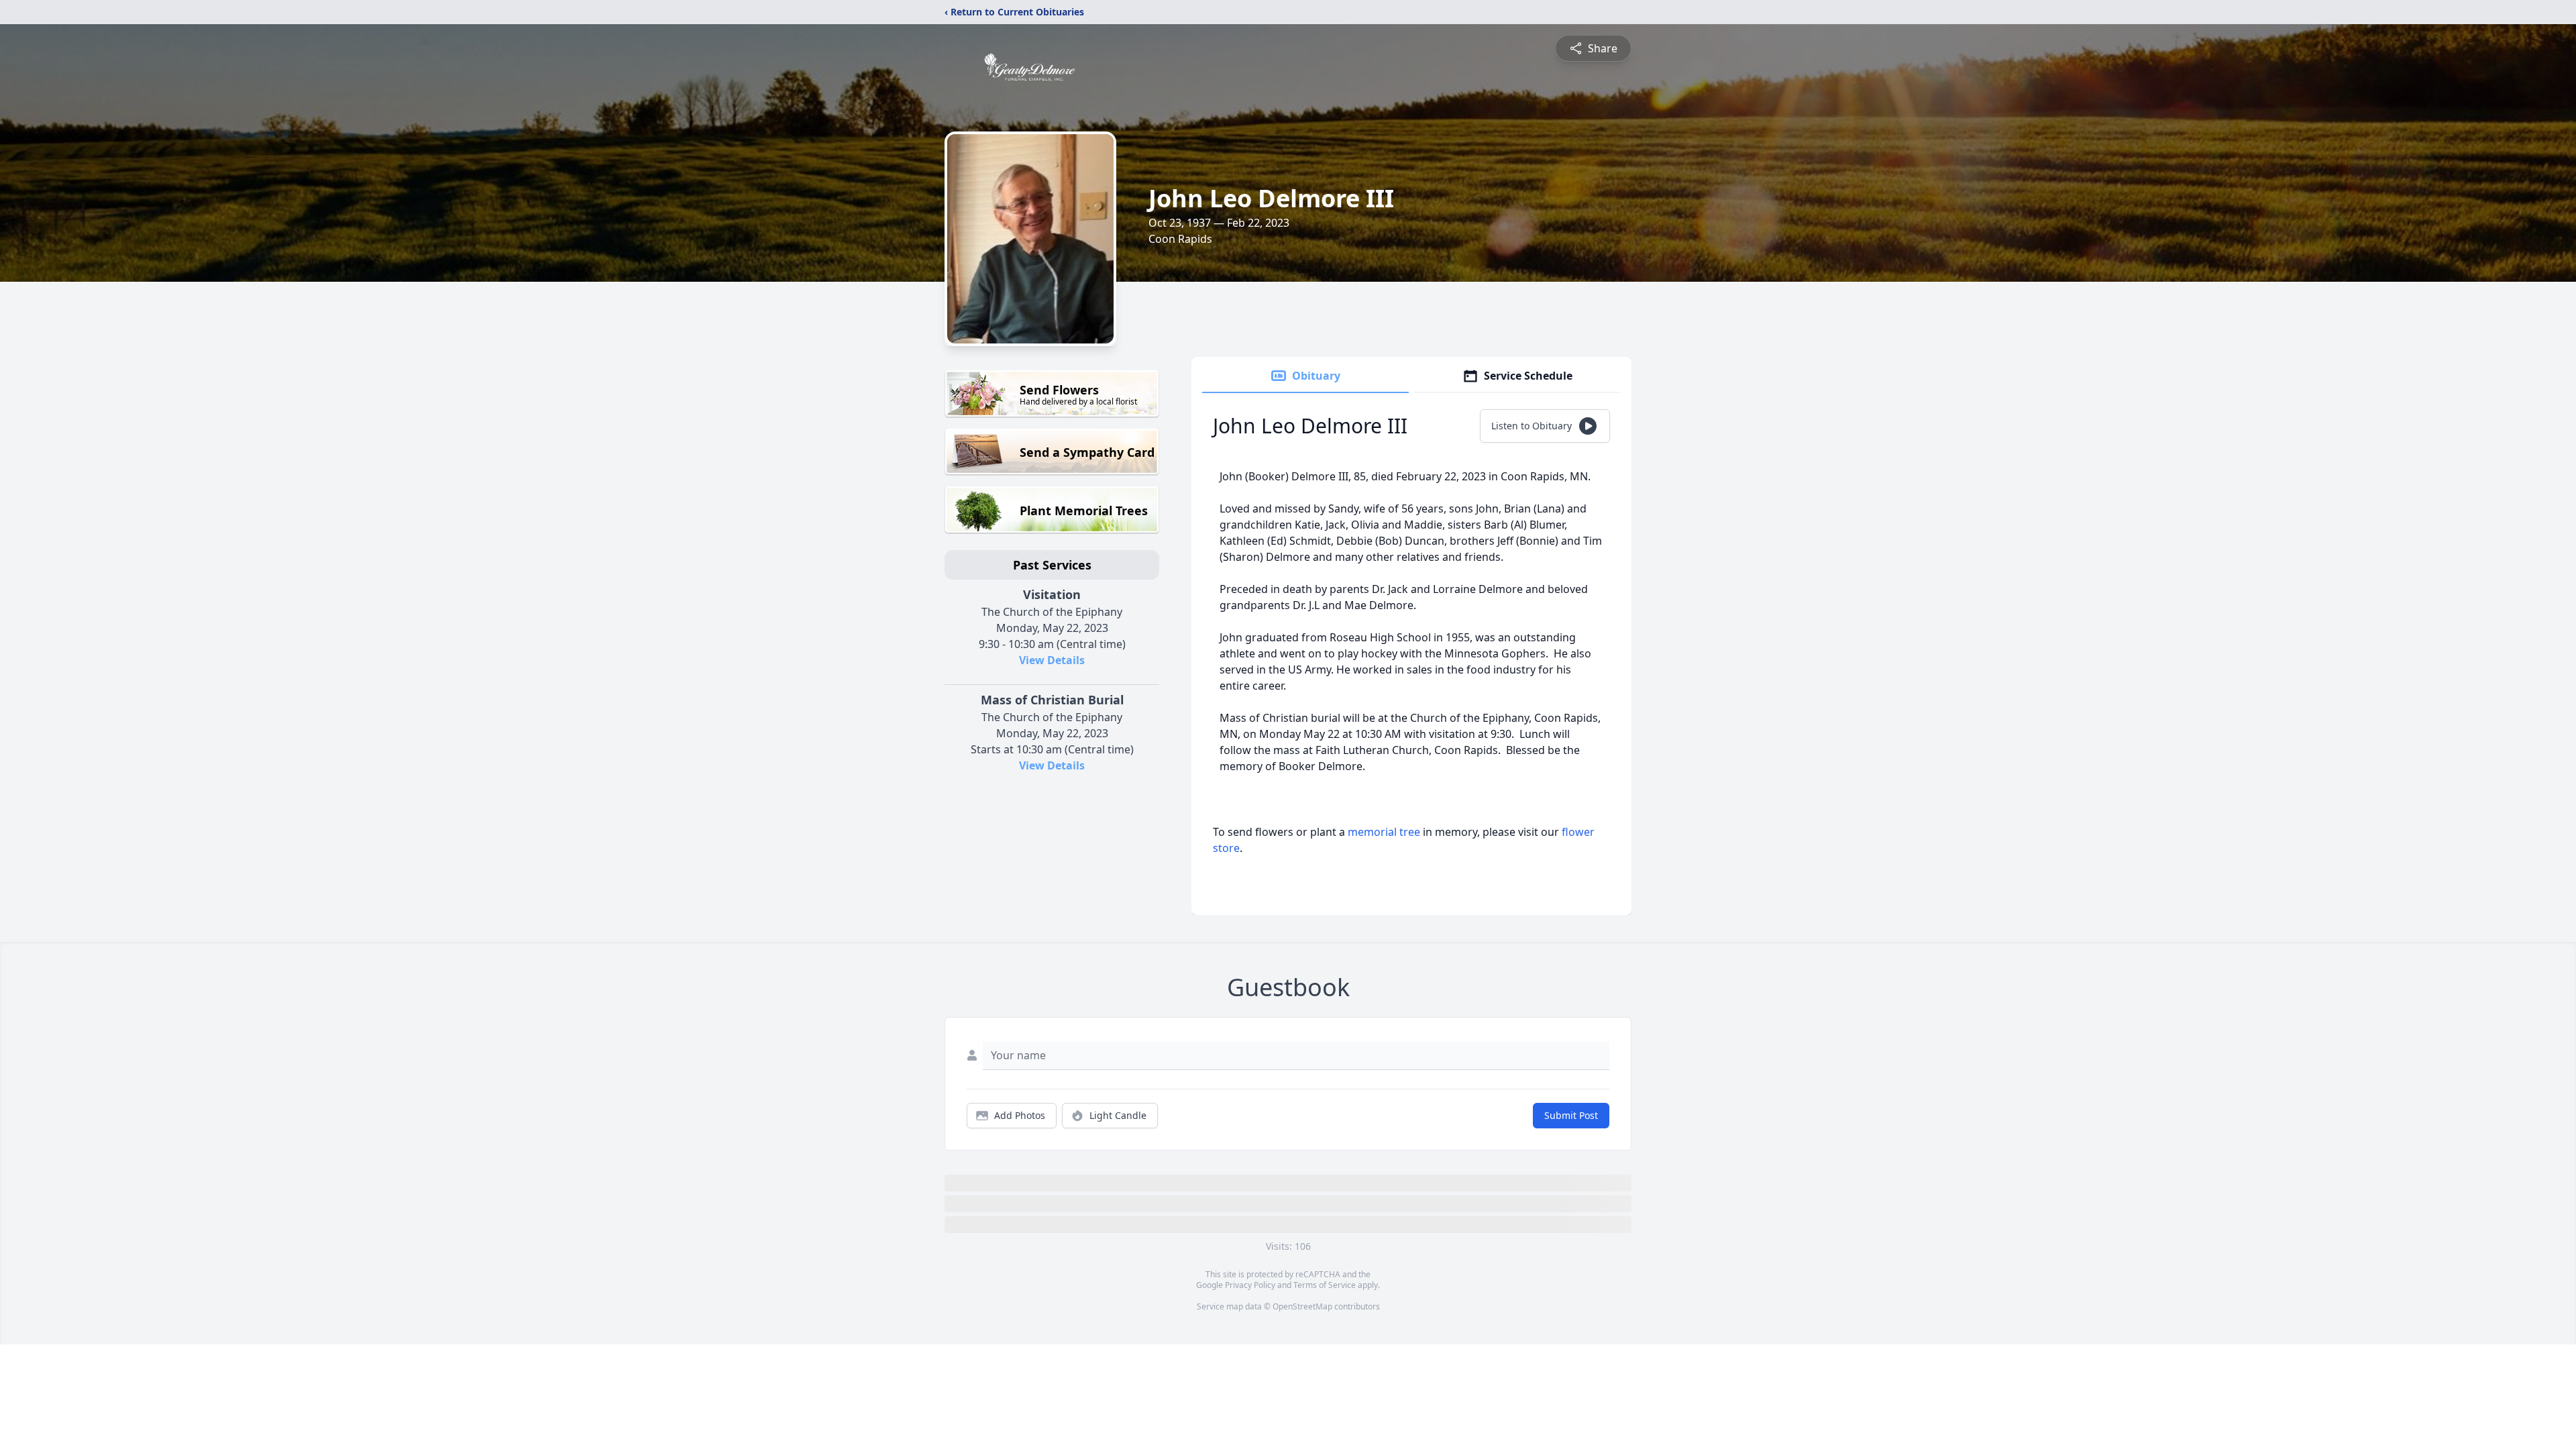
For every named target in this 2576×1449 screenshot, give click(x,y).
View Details (1052, 660)
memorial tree (1384, 832)
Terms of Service (1325, 1285)
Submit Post (1571, 1115)
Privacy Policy (1250, 1285)
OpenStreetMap (1302, 1306)
